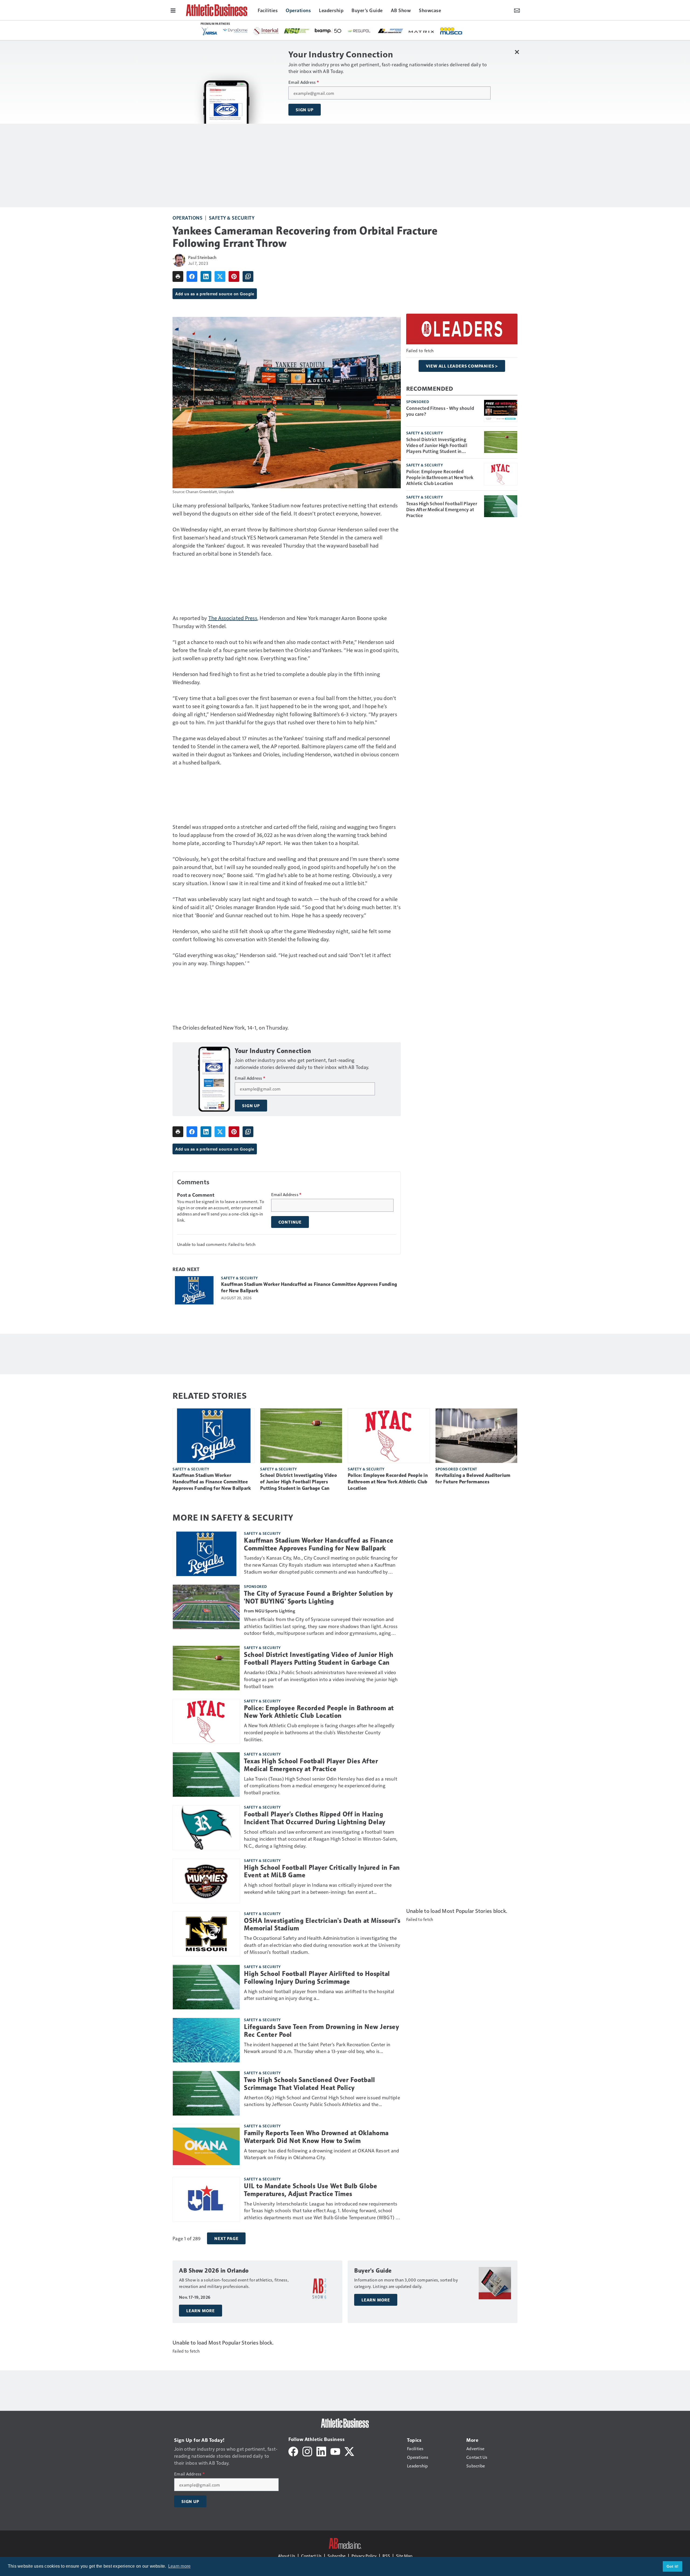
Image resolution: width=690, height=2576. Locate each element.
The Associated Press (233, 618)
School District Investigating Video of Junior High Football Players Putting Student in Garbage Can (437, 445)
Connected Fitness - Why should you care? (440, 411)
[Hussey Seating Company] (337, 30)
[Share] (192, 276)
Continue (290, 1222)
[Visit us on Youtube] (335, 2451)
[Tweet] (220, 276)
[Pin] (234, 276)
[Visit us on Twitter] (349, 2451)
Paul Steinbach (202, 257)
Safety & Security (232, 218)
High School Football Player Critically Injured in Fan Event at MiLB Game (322, 1872)
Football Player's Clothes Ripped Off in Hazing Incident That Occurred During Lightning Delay (315, 1818)
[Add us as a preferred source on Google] (248, 276)
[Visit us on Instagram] (307, 2451)
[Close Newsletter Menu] (517, 52)
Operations (187, 218)
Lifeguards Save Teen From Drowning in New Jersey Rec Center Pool (321, 2031)
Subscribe (337, 2556)
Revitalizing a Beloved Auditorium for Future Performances (473, 1479)
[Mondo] (400, 30)
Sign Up (305, 110)
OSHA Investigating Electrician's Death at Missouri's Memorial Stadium (322, 1925)
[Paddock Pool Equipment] (457, 31)
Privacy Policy (364, 2556)
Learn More (201, 2311)
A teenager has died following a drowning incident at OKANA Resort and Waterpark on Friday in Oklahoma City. (321, 2154)
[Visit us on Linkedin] (321, 2451)
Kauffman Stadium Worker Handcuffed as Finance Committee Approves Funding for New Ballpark (309, 1287)
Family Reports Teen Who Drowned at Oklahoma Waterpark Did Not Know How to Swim (316, 2137)
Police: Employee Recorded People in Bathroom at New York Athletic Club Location (440, 477)
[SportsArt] (368, 30)
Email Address (304, 82)
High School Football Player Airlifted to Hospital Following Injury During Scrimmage (317, 1978)
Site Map (404, 2556)
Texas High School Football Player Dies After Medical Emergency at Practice (442, 509)
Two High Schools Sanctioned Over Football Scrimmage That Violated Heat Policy (310, 2084)
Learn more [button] (180, 2566)
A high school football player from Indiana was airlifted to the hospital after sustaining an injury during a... (319, 1995)
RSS (386, 2556)
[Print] (178, 276)
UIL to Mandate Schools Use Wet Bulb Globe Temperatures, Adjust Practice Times (311, 2190)
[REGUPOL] (215, 31)
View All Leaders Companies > (462, 366)
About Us (287, 2556)
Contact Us (311, 2556)
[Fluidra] (431, 31)
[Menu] (173, 10)
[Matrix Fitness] (278, 31)
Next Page (226, 2238)
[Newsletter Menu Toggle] (517, 10)
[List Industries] (246, 30)
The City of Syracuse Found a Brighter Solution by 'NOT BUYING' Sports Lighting (318, 1597)
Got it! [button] (673, 2566)
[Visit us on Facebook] (293, 2451)
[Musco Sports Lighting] (307, 31)
